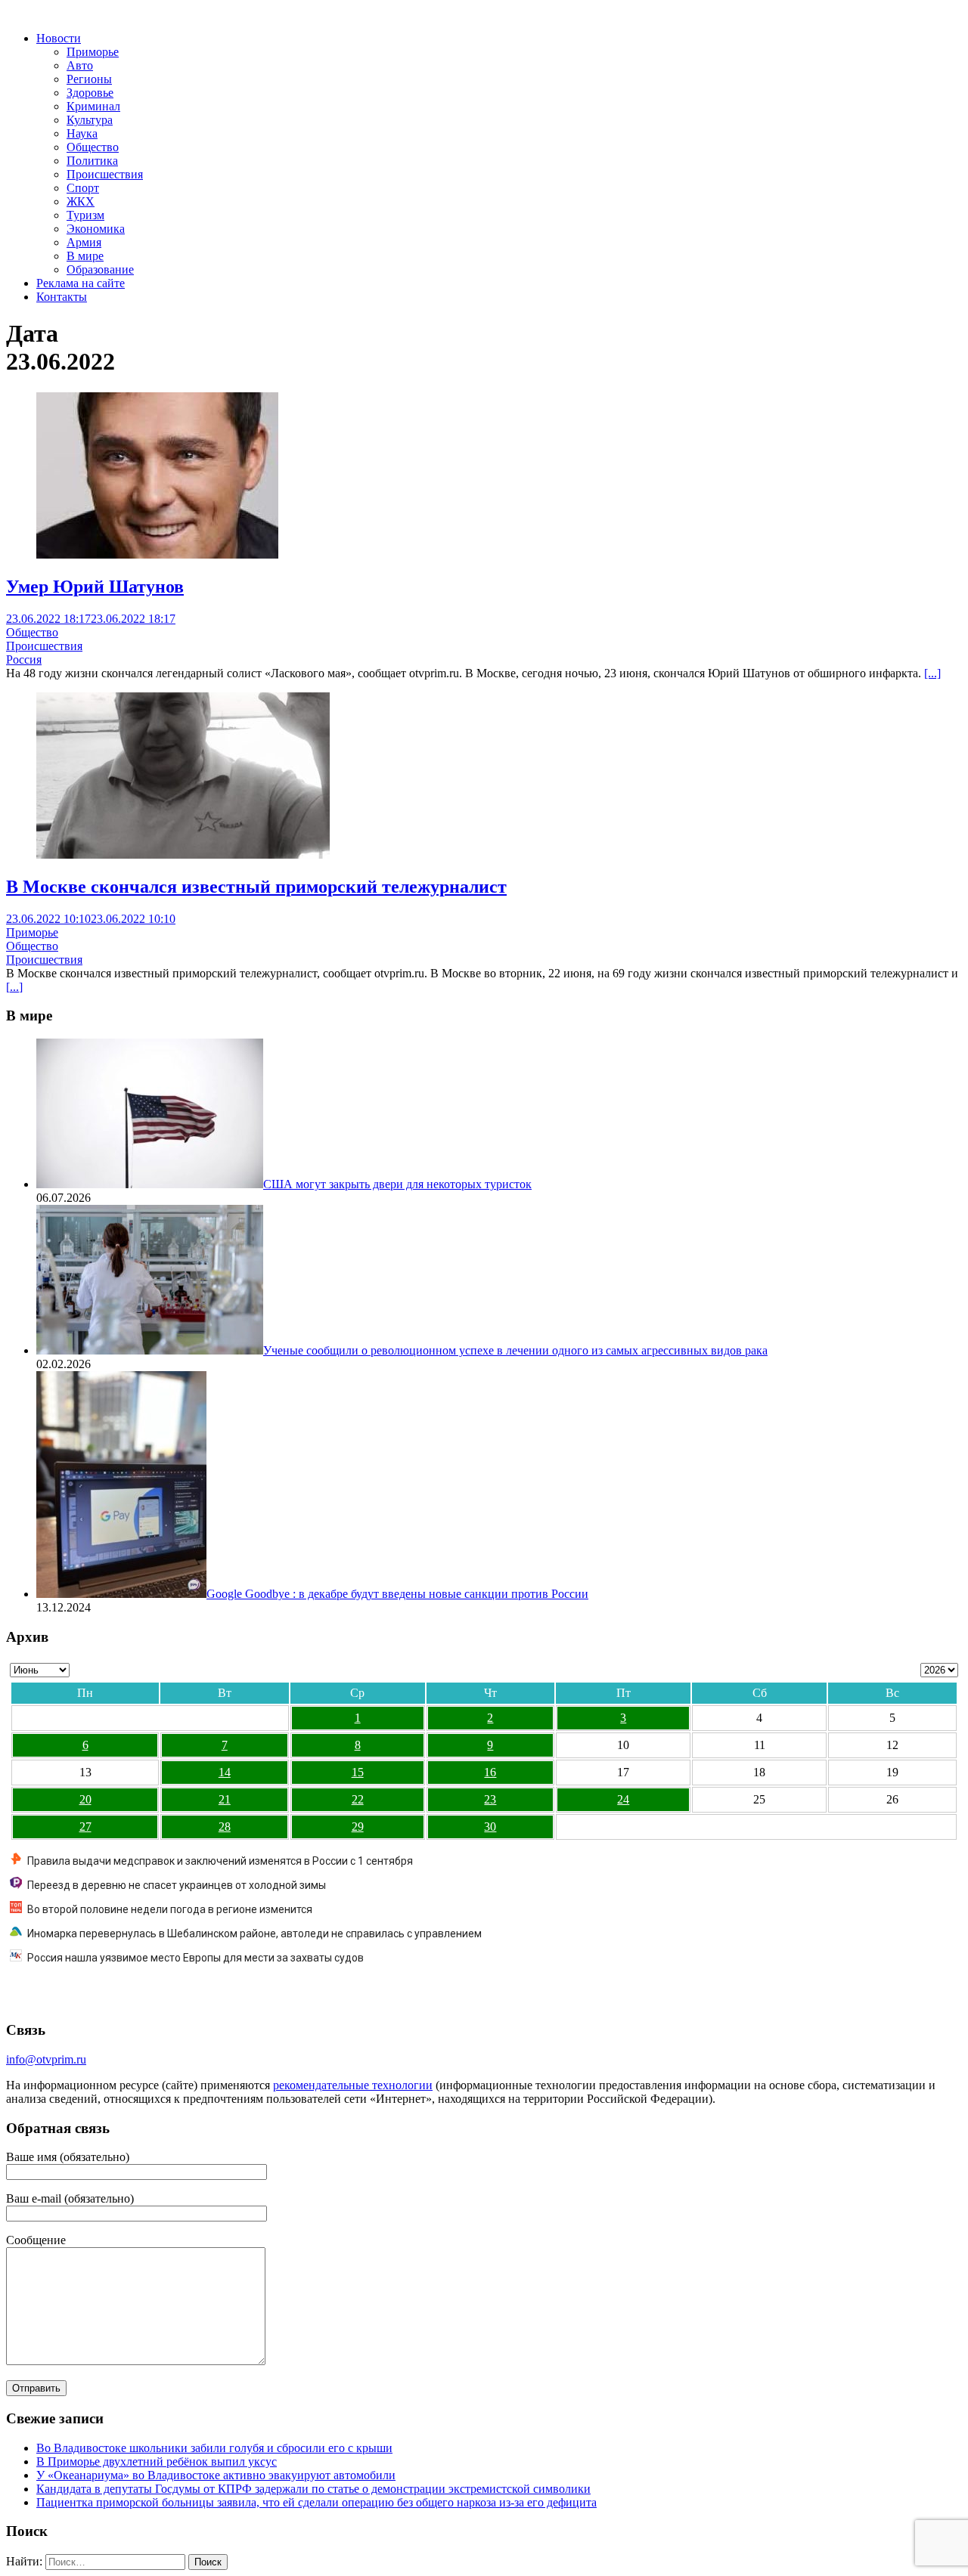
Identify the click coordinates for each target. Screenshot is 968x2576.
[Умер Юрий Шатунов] (157, 554)
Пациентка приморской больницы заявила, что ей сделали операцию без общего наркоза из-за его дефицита (316, 2502)
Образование (100, 269)
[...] (932, 673)
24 (623, 1799)
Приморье (93, 52)
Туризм (85, 215)
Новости (59, 38)
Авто (80, 65)
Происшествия (105, 174)
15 (358, 1772)
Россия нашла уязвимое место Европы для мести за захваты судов (195, 1958)
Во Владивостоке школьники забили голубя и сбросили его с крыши (214, 2448)
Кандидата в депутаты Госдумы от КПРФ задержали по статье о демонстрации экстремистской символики (313, 2489)
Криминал (93, 106)
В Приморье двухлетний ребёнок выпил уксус (157, 2461)
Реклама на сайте (81, 283)
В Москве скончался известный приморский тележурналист (256, 887)
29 (358, 1827)
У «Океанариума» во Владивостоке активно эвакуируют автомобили (216, 2475)
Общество (93, 147)
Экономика (96, 229)
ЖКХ (81, 201)
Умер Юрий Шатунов (95, 587)
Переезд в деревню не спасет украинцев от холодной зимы (177, 1885)
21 (225, 1799)
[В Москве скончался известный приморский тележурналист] (183, 855)
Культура (90, 120)
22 (358, 1799)
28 (225, 1827)
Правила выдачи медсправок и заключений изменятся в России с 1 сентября (220, 1861)
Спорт (83, 188)
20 (85, 1799)
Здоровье (90, 93)
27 (85, 1827)
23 (490, 1799)
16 (490, 1772)
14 (225, 1772)
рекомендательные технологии (353, 2085)
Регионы (89, 79)
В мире (85, 256)
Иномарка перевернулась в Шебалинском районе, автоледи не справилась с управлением (254, 1934)
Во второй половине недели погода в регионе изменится (170, 1909)
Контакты (62, 297)
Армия (84, 242)
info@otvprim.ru (46, 2059)
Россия (24, 659)
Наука (82, 133)
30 (490, 1827)
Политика (92, 161)
